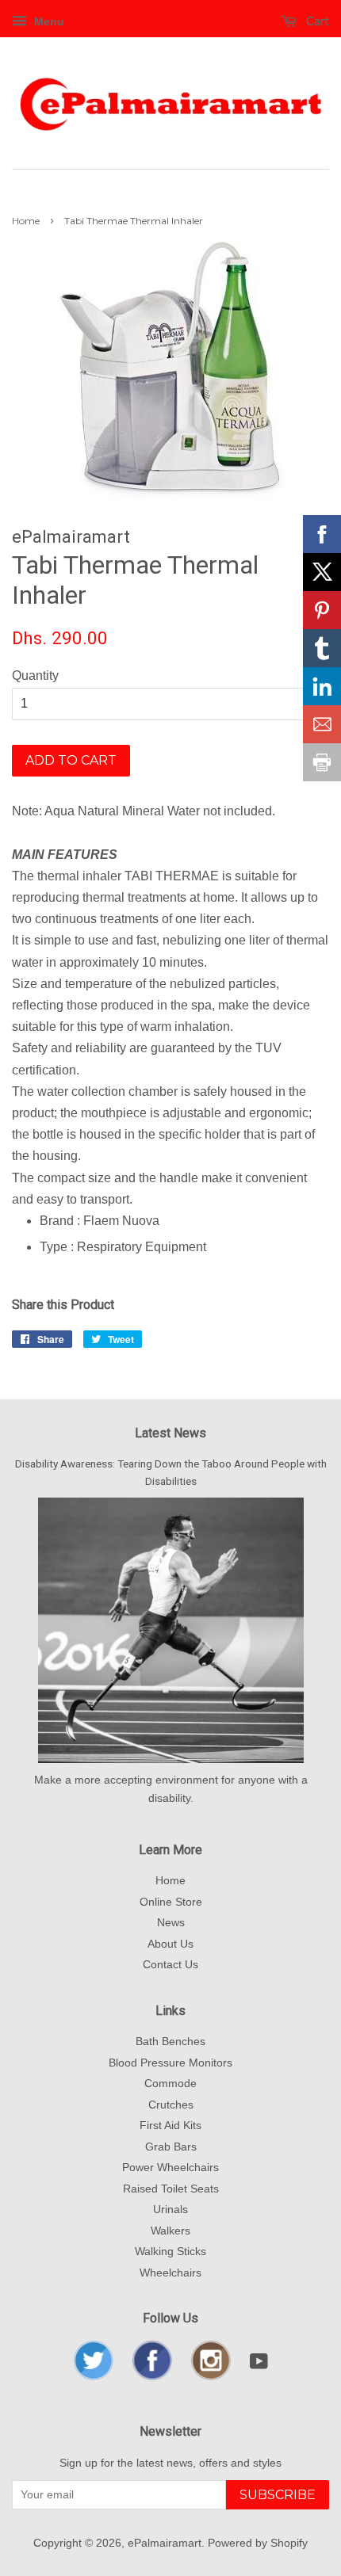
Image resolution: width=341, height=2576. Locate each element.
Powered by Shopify (258, 2543)
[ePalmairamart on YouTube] (259, 2365)
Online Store (171, 1902)
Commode (170, 2084)
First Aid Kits (170, 2126)
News (171, 1923)
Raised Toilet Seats (171, 2189)
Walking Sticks (170, 2252)
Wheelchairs (170, 2273)
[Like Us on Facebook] (152, 2377)
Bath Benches (170, 2042)
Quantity (35, 675)
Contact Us (170, 1965)
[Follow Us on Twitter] (94, 2377)
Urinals (170, 2210)
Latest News (170, 1433)
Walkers (170, 2231)
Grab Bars (171, 2147)
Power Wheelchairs (170, 2168)
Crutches (171, 2105)
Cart (316, 21)
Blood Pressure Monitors (170, 2063)
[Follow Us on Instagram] (211, 2377)
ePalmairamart (165, 2543)
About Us (170, 1944)
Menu (48, 21)
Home (26, 221)
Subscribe (278, 2495)
